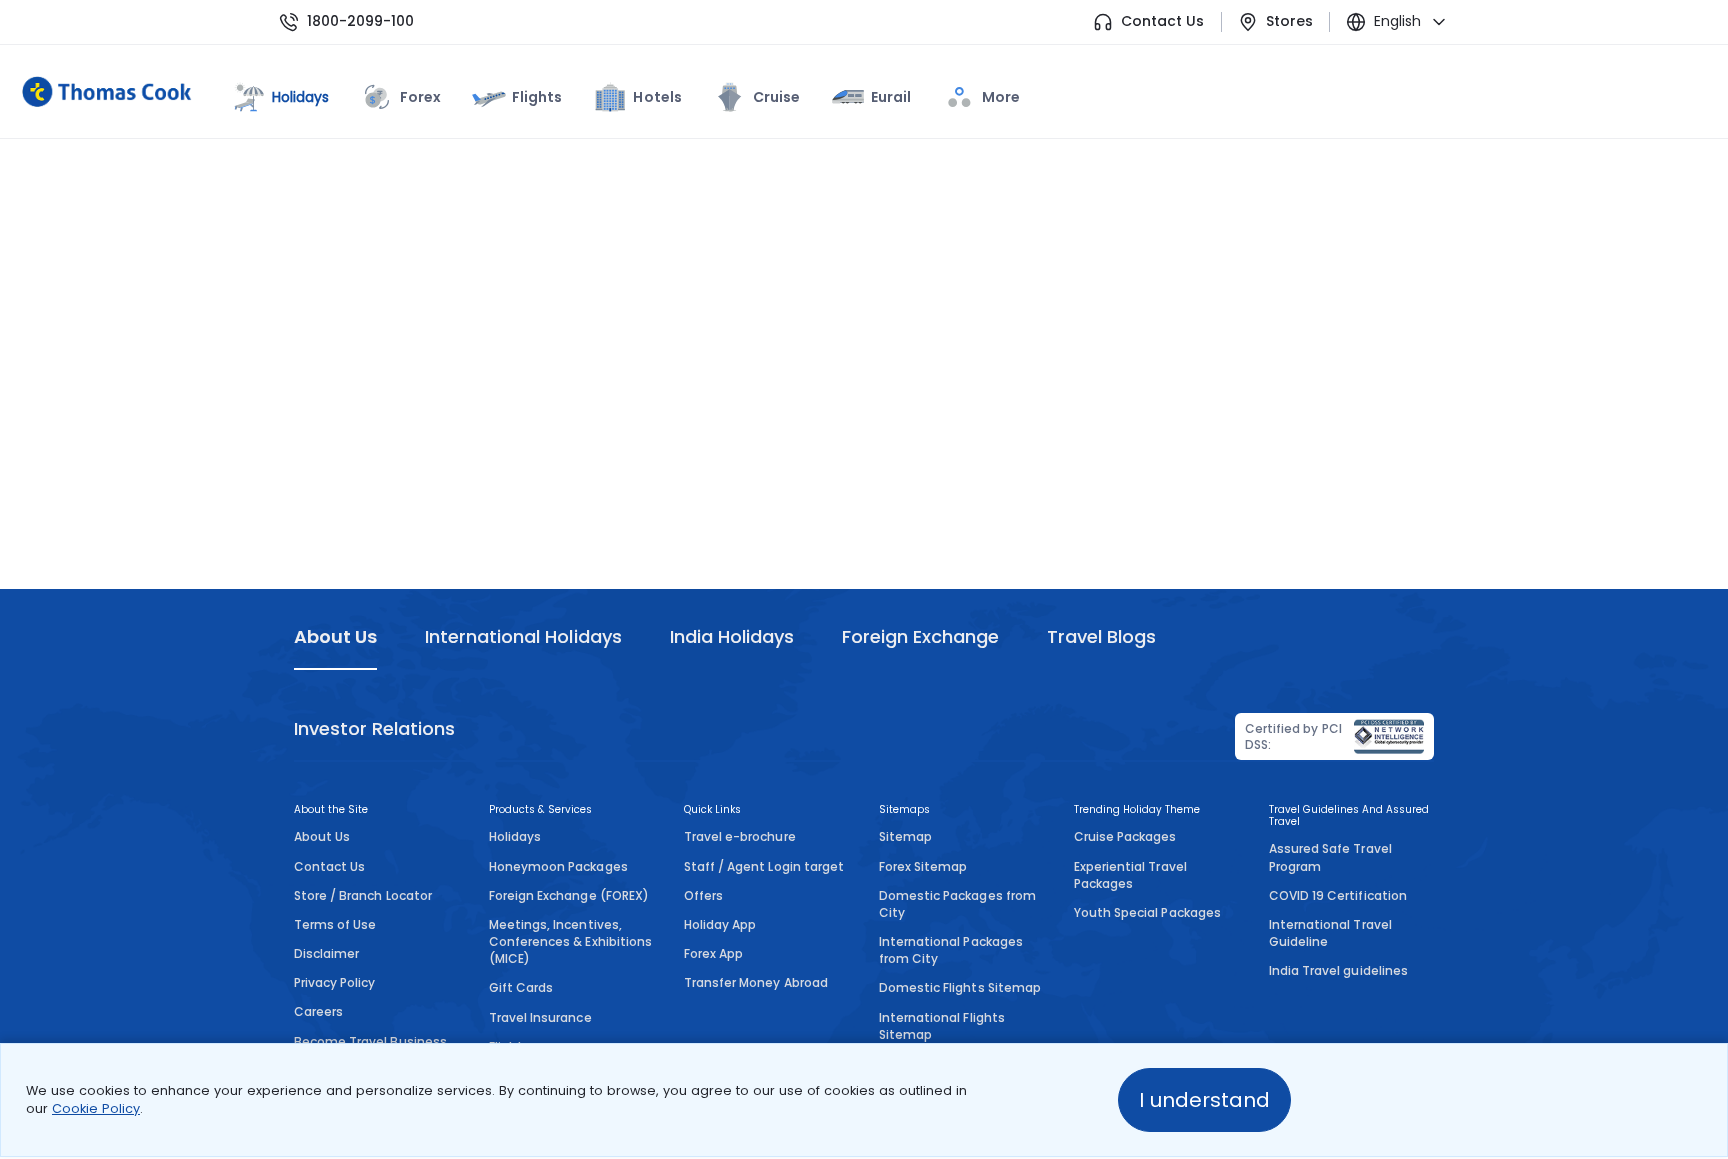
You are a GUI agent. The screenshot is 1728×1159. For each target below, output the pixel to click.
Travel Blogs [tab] (1101, 636)
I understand (1204, 1100)
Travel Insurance (540, 1017)
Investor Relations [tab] (374, 728)
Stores (1289, 21)
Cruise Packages (1125, 836)
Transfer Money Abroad (756, 982)
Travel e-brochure (740, 836)
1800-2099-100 (360, 21)
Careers (318, 1011)
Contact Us (1162, 21)
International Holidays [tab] (523, 636)
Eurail (891, 97)
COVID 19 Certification (1338, 895)
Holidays (515, 836)
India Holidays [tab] (732, 636)
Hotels (657, 97)
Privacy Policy (335, 982)
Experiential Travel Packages (1130, 875)
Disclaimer (326, 953)
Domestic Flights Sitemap (960, 987)
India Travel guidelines (1338, 970)
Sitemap (905, 836)
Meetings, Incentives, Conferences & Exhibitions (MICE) (570, 941)
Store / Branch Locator (363, 895)
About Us (322, 836)
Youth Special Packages (1147, 912)
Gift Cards (521, 987)
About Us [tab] (335, 636)
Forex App (713, 953)
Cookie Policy (96, 1108)
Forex (420, 97)
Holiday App (720, 924)
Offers (703, 895)
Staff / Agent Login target (764, 866)
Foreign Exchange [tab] (920, 636)
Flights (537, 97)
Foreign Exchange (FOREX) (569, 895)
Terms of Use (335, 924)
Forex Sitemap (923, 866)
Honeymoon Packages (558, 866)
